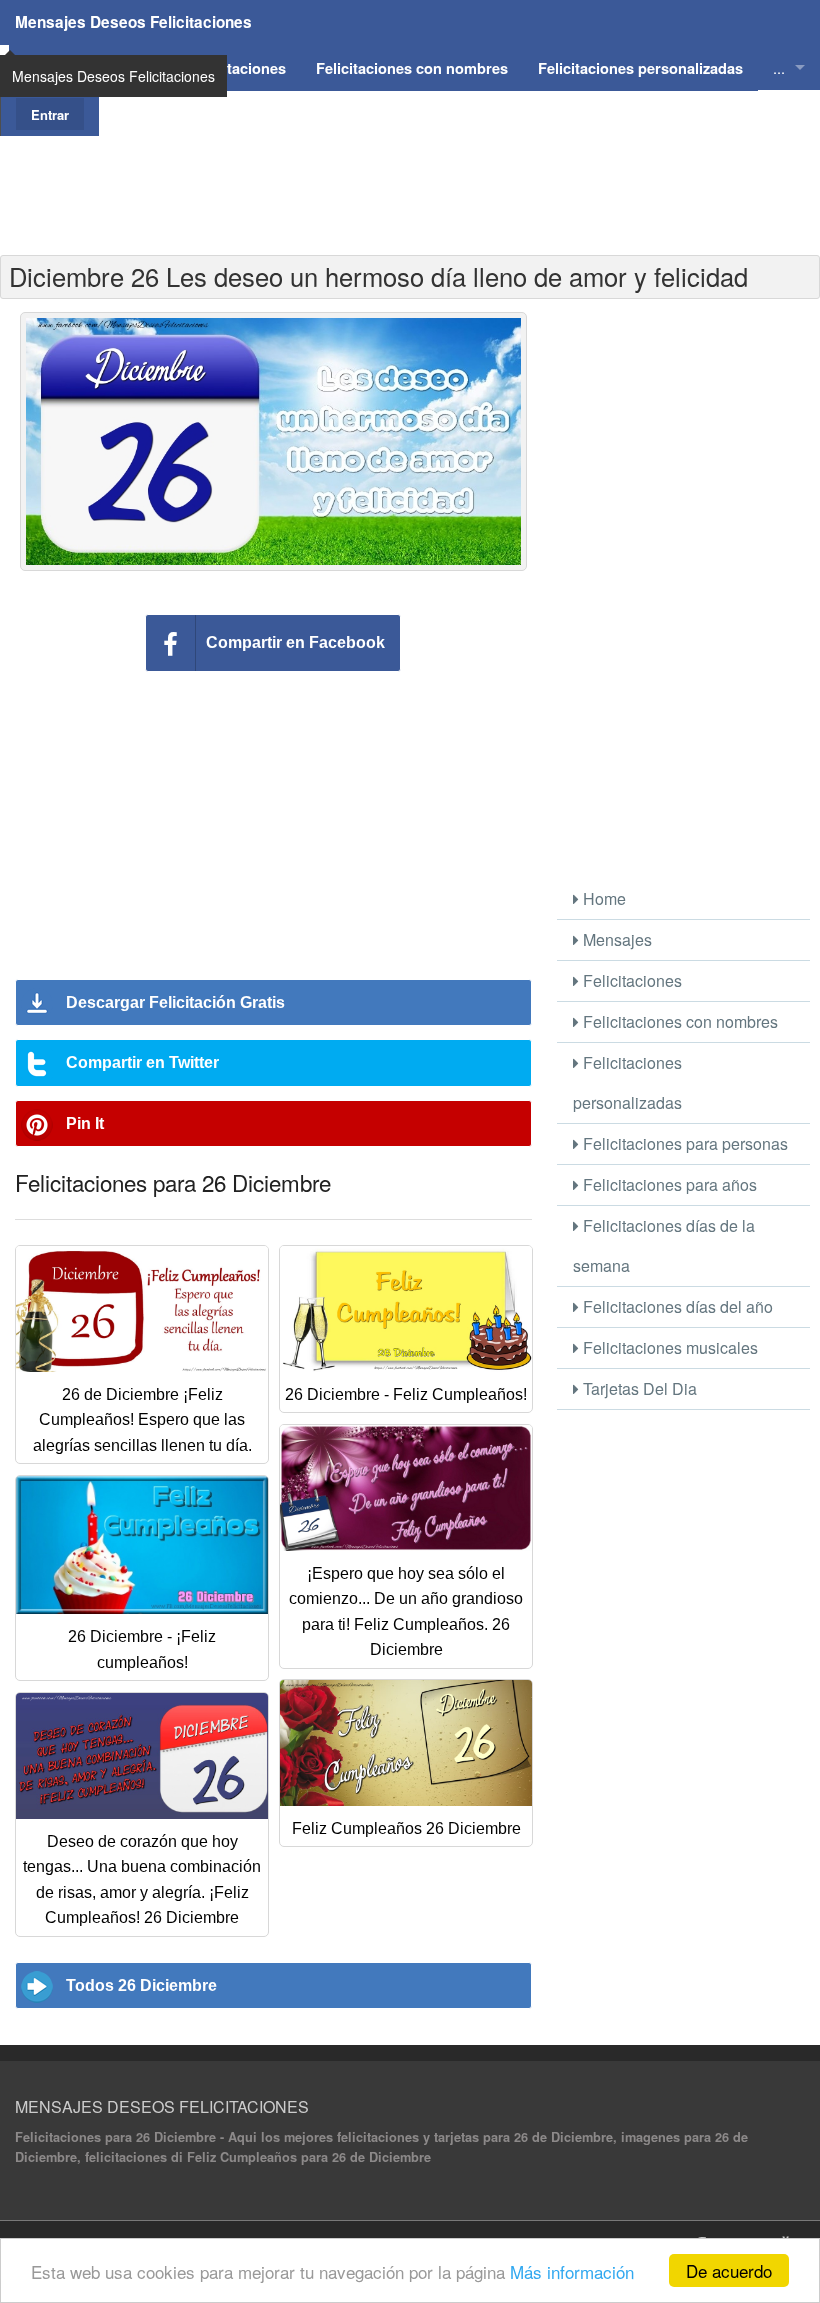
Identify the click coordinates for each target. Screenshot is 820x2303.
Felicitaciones (630, 980)
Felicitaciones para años (668, 1184)
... (779, 67)
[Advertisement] (410, 181)
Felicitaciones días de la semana (664, 1245)
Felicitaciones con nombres (678, 1021)
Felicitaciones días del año (676, 1306)
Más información (572, 2271)
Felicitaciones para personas (683, 1143)
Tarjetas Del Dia (638, 1388)
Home (602, 898)
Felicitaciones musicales (668, 1347)
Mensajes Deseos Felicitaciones (133, 22)
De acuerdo (729, 2270)
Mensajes (615, 939)
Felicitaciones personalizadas (627, 1082)
